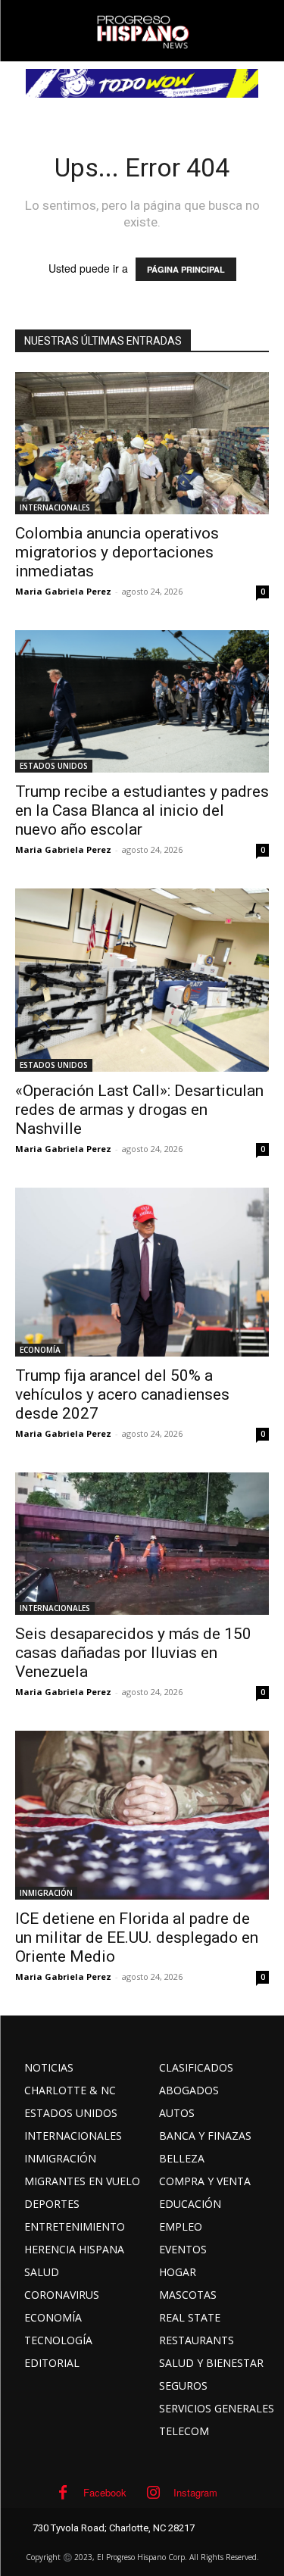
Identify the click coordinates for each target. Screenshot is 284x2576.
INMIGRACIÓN (46, 1893)
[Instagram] (153, 2493)
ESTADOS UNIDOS (54, 766)
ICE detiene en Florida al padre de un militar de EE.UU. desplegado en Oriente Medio (137, 1937)
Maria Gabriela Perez (63, 591)
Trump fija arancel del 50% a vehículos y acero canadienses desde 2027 (122, 1394)
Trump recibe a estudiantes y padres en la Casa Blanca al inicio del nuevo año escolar (142, 810)
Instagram (195, 2492)
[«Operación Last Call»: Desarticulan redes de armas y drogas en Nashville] (142, 980)
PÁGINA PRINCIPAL (186, 269)
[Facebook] (63, 2493)
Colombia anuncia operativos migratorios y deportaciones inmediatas (117, 552)
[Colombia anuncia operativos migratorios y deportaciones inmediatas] (142, 443)
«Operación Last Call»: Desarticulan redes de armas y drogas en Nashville (139, 1110)
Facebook (105, 2492)
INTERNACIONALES (55, 507)
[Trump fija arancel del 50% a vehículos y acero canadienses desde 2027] (142, 1272)
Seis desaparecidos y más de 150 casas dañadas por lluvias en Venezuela (133, 1653)
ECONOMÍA (40, 1350)
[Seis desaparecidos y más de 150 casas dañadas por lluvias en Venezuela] (142, 1544)
